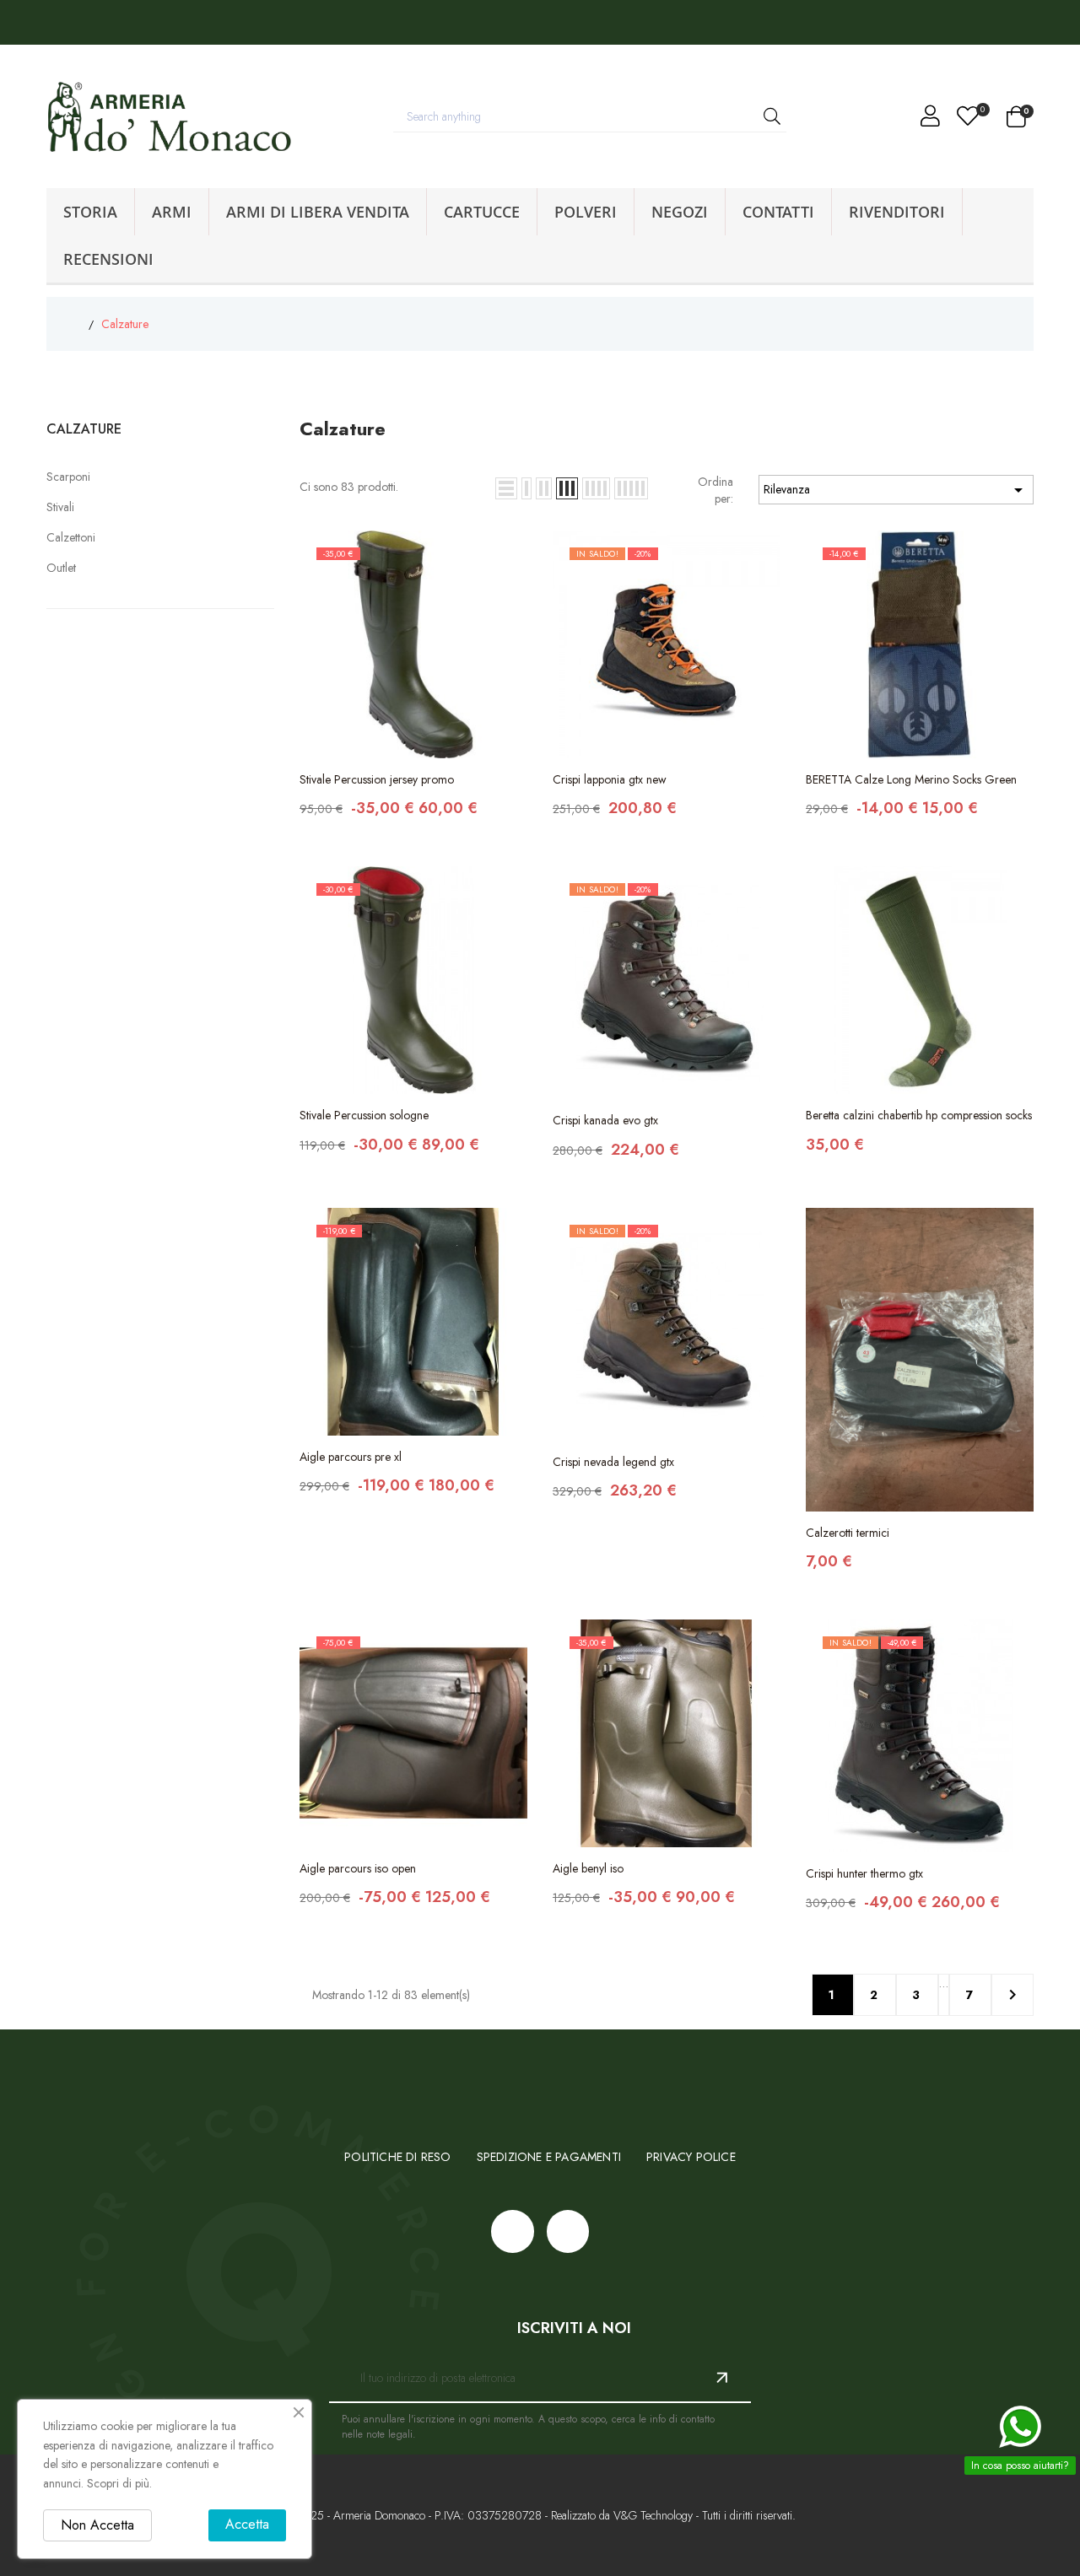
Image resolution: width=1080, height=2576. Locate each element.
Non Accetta (97, 2525)
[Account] (930, 120)
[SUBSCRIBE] (716, 2378)
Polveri (586, 212)
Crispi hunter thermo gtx (864, 1873)
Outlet (61, 568)
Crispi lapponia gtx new (610, 779)
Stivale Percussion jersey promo (377, 779)
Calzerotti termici (848, 1533)
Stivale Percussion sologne (364, 1115)
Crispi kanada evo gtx (605, 1120)
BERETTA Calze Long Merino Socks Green (911, 779)
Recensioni (108, 259)
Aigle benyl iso (588, 1868)
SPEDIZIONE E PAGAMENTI (549, 2157)
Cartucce (482, 212)
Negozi (680, 212)
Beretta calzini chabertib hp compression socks (919, 1115)
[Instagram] (65, 22)
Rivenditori (897, 212)
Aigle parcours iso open (358, 1868)
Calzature (84, 429)
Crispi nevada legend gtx (613, 1462)
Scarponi (68, 477)
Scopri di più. (119, 2483)
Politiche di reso (397, 2157)
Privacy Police (691, 2157)
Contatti (778, 212)
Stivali (60, 507)
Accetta (247, 2524)
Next (1012, 1995)
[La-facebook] (26, 22)
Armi (172, 212)
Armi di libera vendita (318, 212)
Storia (90, 212)
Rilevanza (896, 490)
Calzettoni (71, 537)
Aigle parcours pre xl (351, 1457)
